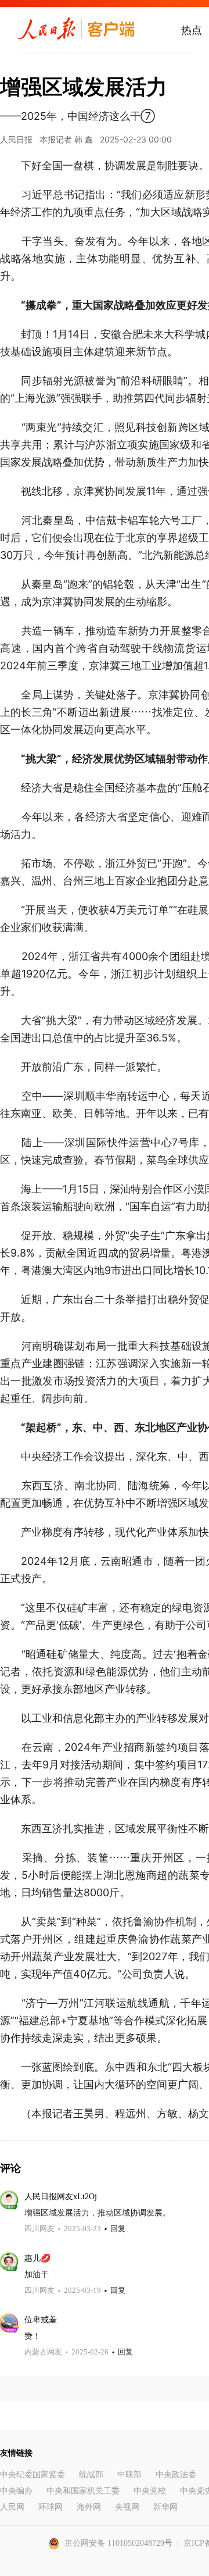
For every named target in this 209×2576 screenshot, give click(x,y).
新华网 (165, 2507)
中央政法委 (176, 2475)
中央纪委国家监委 (33, 2475)
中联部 (129, 2475)
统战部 (91, 2475)
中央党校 (150, 2491)
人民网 (12, 2507)
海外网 (89, 2507)
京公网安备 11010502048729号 (118, 2543)
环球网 (51, 2507)
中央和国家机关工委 (83, 2491)
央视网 (127, 2507)
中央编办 (16, 2491)
